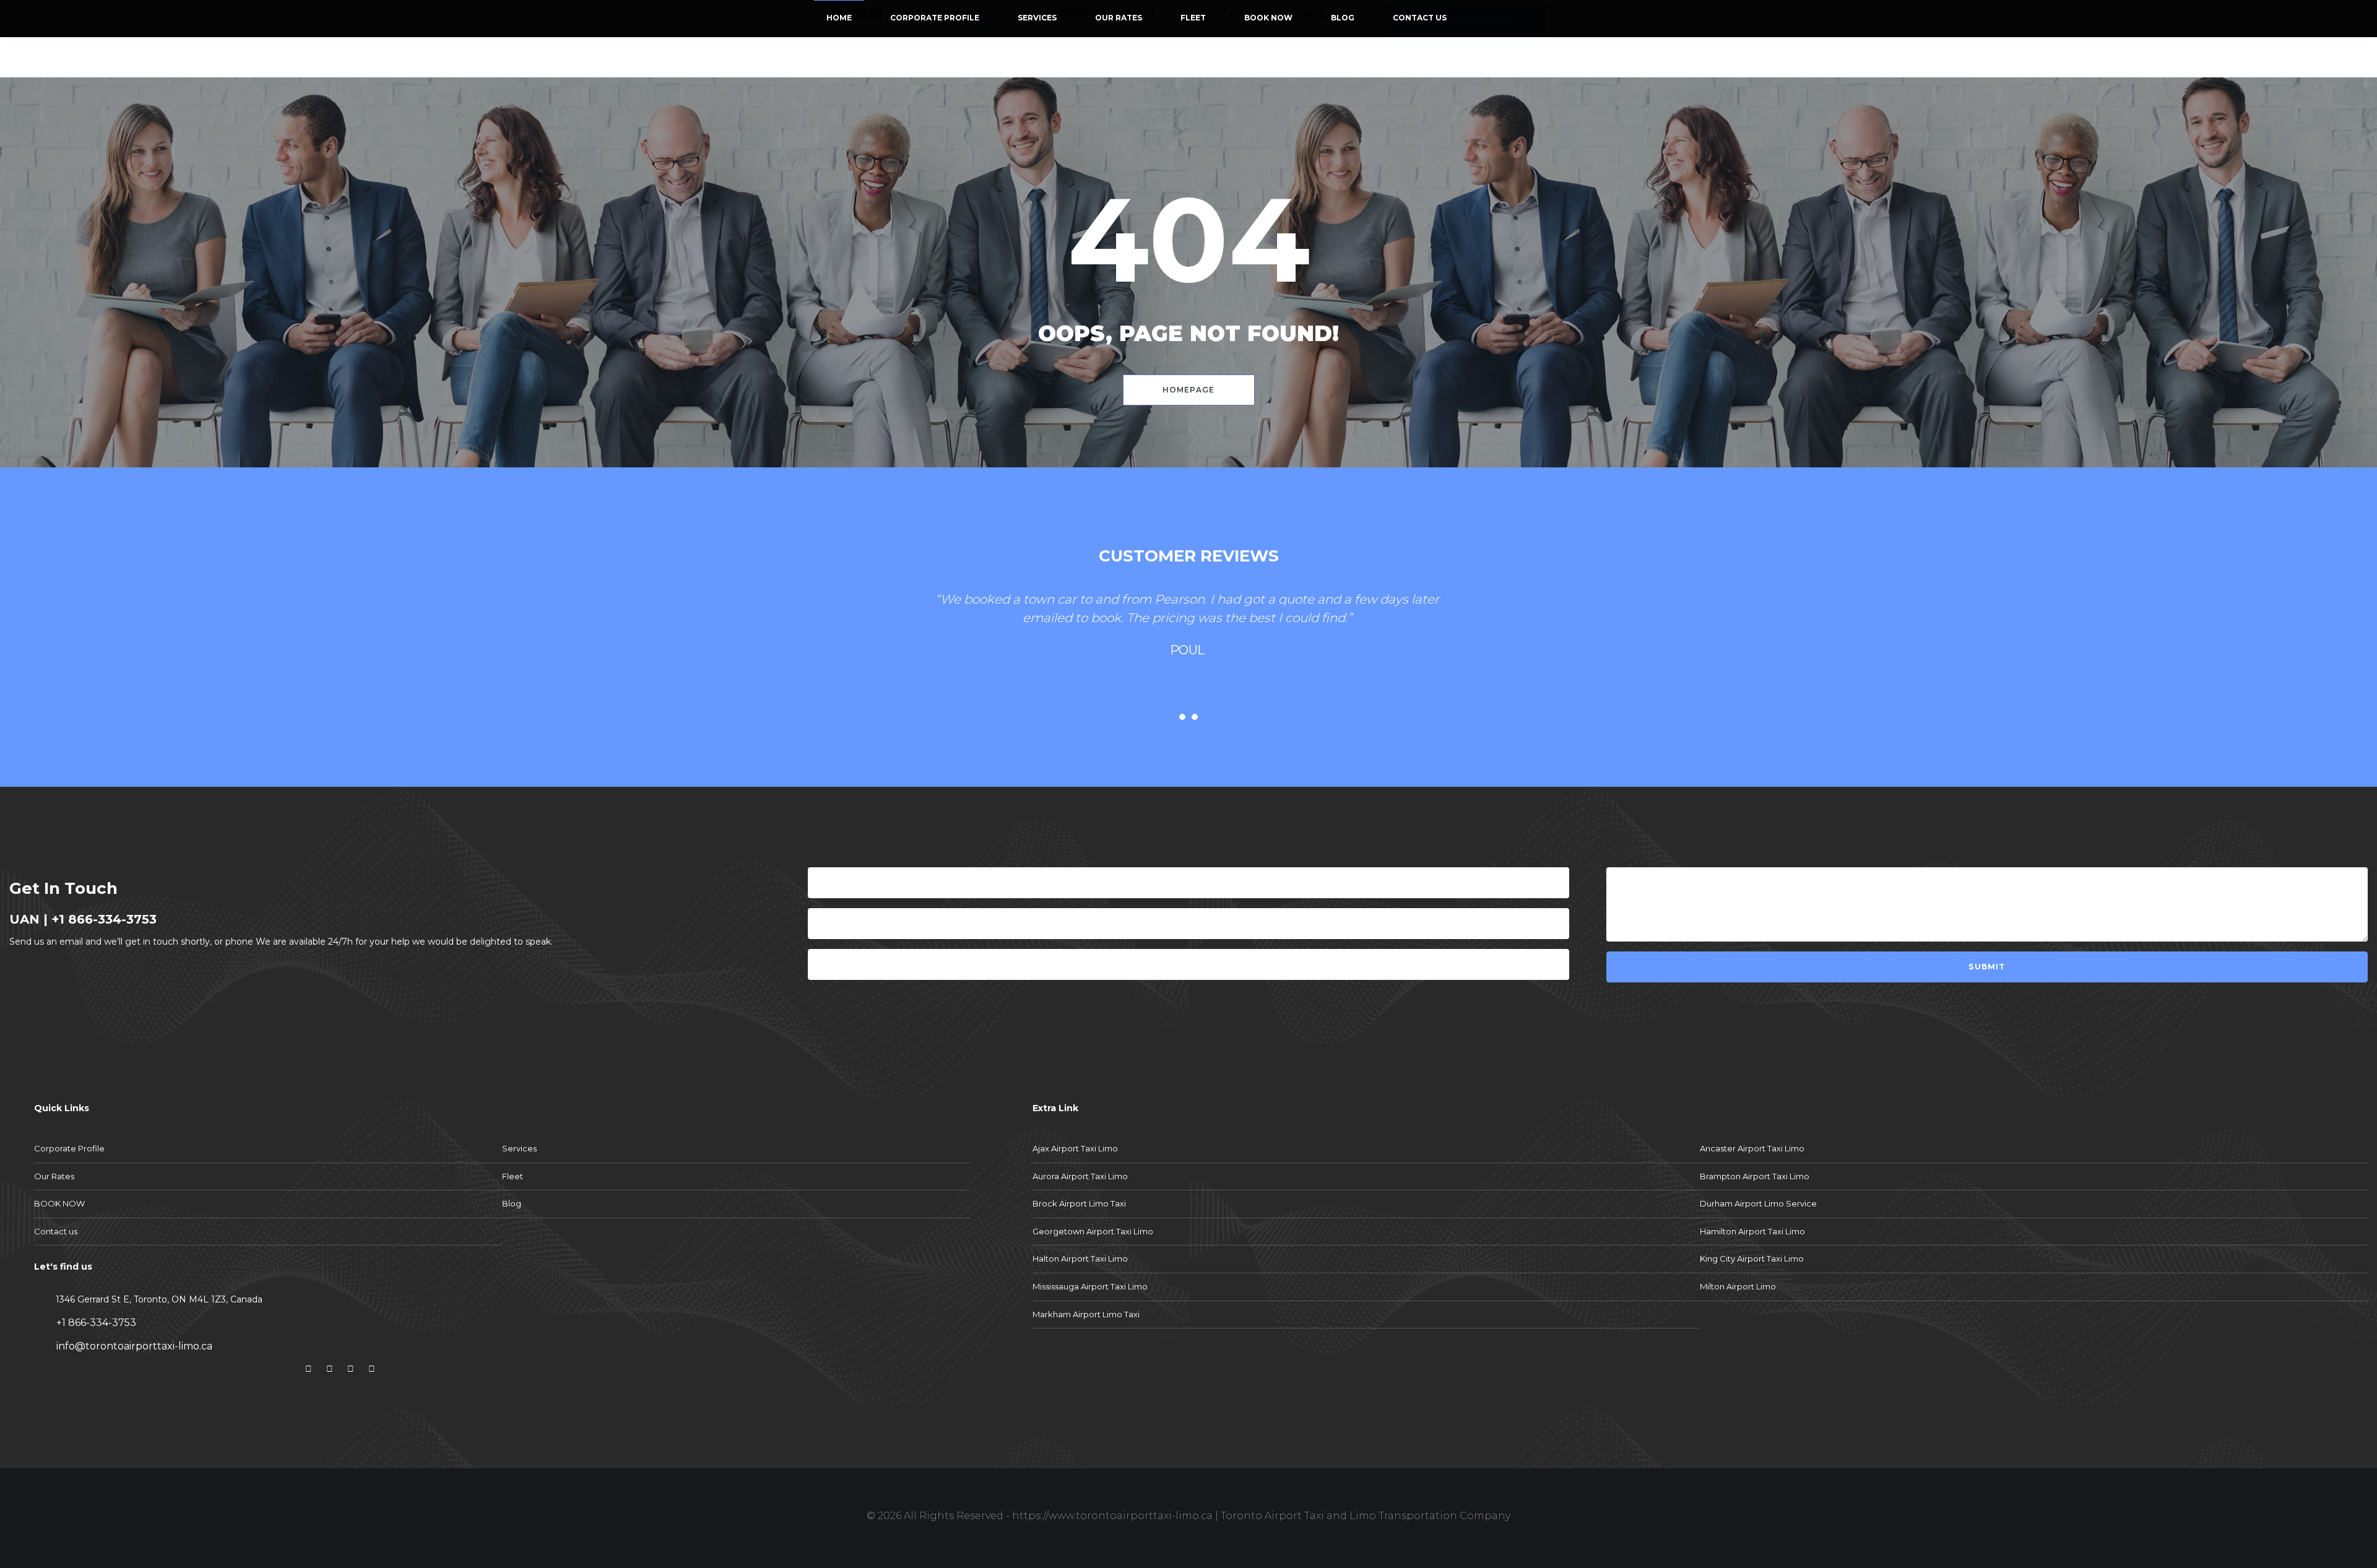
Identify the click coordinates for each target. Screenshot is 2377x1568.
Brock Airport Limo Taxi (1079, 1203)
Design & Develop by (1188, 1529)
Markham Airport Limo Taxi (1086, 1314)
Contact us (1420, 18)
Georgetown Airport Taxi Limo (1093, 1231)
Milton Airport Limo (1738, 1286)
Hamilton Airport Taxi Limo (1752, 1231)
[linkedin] (371, 1369)
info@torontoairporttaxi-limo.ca (133, 1346)
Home (839, 18)
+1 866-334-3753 (104, 919)
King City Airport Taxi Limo (1752, 1258)
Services (1037, 18)
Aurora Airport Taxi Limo (1080, 1176)
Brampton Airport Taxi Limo (1755, 1176)
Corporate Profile (935, 18)
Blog (1343, 18)
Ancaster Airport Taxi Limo (1752, 1148)
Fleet (1193, 18)
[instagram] (350, 1369)
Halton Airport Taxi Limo (1080, 1258)
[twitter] (329, 1369)
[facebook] (308, 1369)
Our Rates (1119, 18)
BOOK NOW (1268, 18)
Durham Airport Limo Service (1758, 1203)
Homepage (1189, 390)
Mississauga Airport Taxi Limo (1090, 1286)
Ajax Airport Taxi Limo (1075, 1148)
